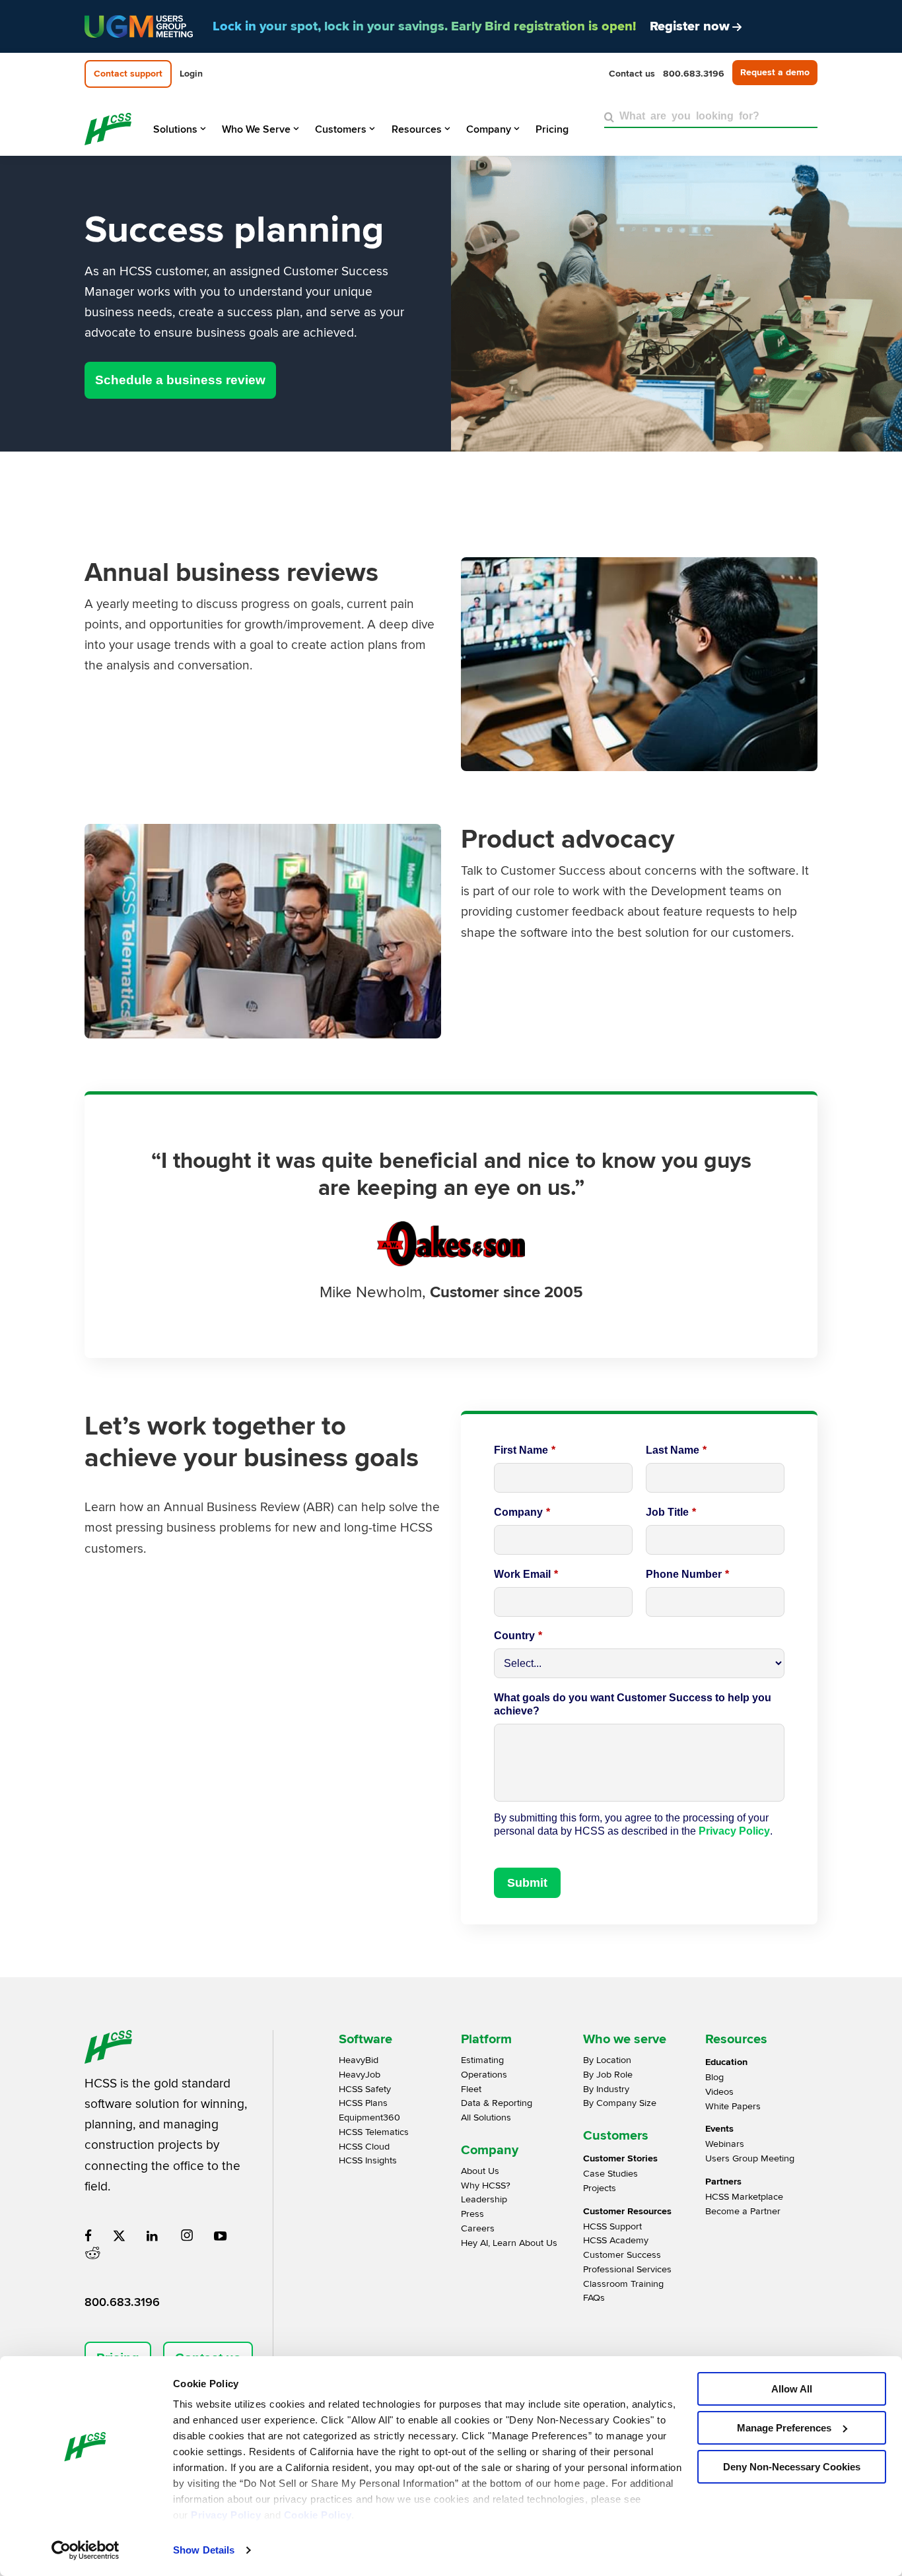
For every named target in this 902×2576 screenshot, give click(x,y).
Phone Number (687, 1574)
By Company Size (620, 2103)
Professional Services (627, 2269)
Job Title (671, 1512)
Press (472, 2214)
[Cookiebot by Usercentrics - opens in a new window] (86, 2550)
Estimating (482, 2060)
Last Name (676, 1450)
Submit (527, 1883)
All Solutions (486, 2118)
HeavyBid (359, 2060)
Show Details (204, 2550)
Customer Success (622, 2255)
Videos (719, 2092)
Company (522, 1512)
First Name (525, 1450)
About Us (480, 2171)
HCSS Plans (363, 2103)
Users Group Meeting (750, 2158)
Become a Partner (743, 2211)
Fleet (471, 2089)
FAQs (594, 2298)
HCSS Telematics (374, 2132)
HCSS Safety (365, 2089)
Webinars (725, 2144)
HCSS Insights (368, 2160)
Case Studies (610, 2174)
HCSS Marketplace (744, 2197)
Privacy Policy (226, 2515)
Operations (484, 2075)
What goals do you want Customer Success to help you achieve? (633, 1704)
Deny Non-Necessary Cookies (792, 2467)
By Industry (606, 2089)
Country (518, 1636)
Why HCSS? (486, 2186)
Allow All (792, 2389)
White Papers (733, 2106)
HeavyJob (360, 2075)
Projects (600, 2188)
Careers (478, 2228)
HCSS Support (612, 2226)
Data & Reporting (497, 2103)
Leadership (484, 2199)
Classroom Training (623, 2284)
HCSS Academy (616, 2240)
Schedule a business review (180, 380)
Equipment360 (369, 2118)
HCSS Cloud (364, 2147)
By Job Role (608, 2075)
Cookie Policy (318, 2515)
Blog (714, 2077)
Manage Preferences (784, 2428)
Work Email (526, 1574)
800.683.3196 (122, 2302)
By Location (607, 2060)
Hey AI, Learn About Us (509, 2243)
